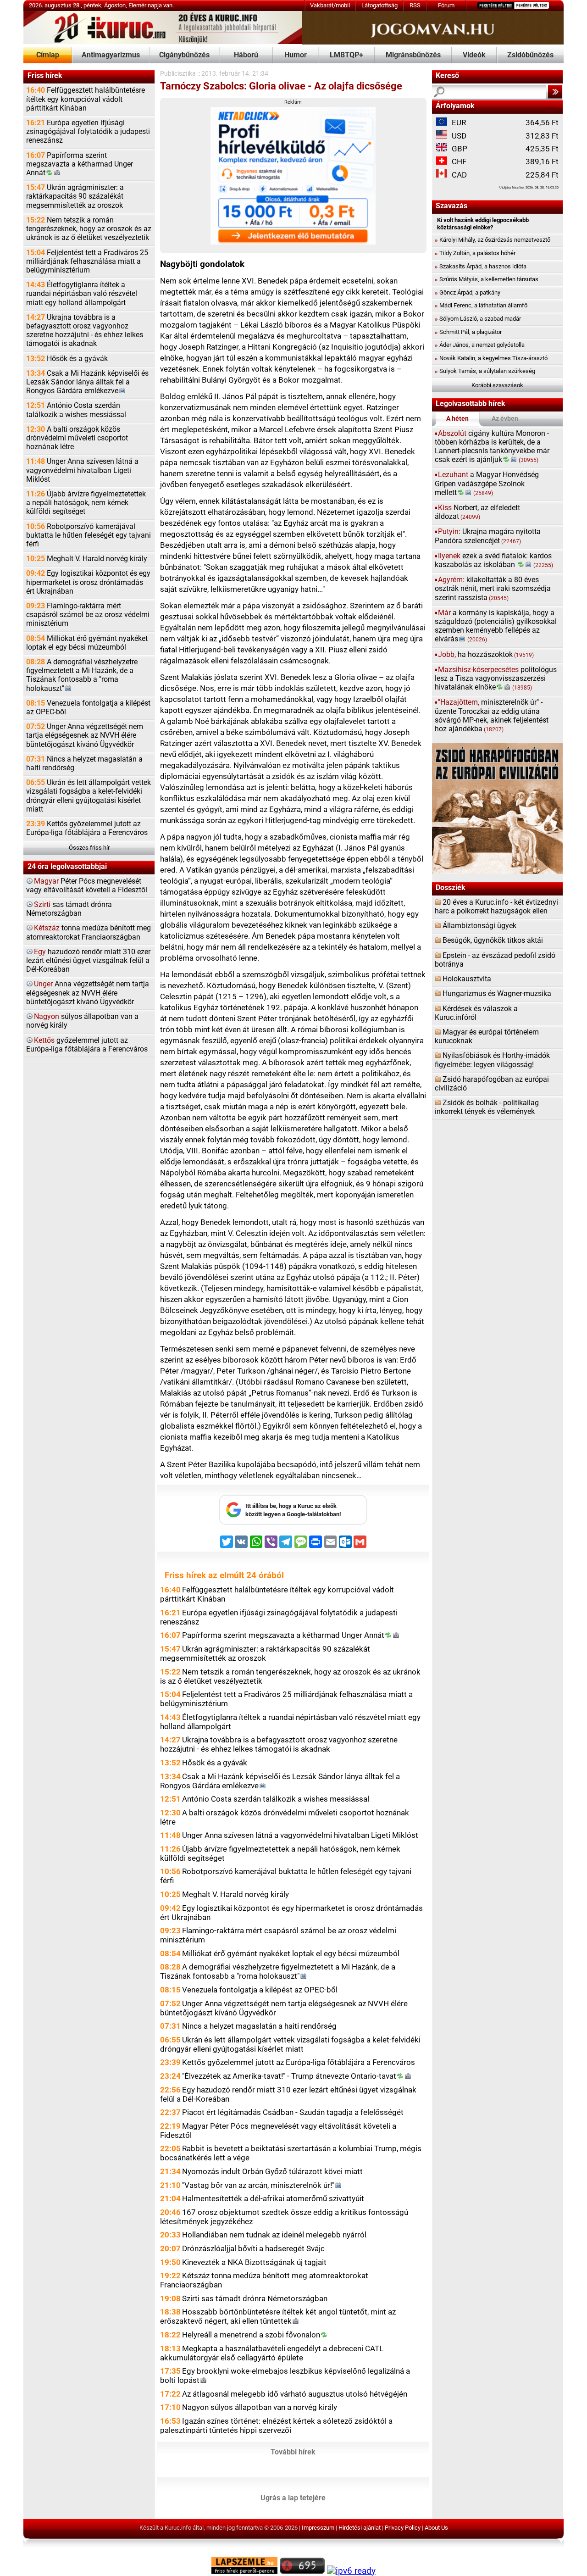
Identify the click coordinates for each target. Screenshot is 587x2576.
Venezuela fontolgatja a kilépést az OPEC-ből (88, 708)
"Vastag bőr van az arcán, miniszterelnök (258, 2185)
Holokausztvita (467, 979)
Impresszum (318, 2528)
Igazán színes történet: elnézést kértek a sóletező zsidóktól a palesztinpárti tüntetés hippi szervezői (276, 2426)
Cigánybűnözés (184, 55)
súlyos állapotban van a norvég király (82, 1021)
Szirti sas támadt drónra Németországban (255, 2298)
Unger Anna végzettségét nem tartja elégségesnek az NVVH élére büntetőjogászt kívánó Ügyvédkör (85, 735)
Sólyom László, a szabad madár (478, 319)
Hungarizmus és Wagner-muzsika (497, 994)
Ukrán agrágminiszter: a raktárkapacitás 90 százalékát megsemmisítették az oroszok (75, 196)
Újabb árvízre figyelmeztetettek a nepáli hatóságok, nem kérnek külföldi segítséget (86, 503)
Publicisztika (178, 74)
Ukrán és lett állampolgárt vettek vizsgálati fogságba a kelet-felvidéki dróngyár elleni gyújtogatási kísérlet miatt (89, 796)
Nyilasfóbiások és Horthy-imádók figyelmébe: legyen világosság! (492, 1060)
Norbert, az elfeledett (477, 512)
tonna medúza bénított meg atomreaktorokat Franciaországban (89, 932)
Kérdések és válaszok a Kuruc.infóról (476, 1013)
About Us (436, 2528)
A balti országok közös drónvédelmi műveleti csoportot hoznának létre (77, 438)
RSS (415, 5)
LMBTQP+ (346, 55)
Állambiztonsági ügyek (479, 926)
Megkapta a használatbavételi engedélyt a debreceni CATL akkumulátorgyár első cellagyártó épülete (272, 2353)
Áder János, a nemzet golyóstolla (480, 345)
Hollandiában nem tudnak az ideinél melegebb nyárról (274, 2235)
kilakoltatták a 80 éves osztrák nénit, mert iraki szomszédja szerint (493, 589)
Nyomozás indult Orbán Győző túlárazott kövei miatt (272, 2171)
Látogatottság (379, 5)
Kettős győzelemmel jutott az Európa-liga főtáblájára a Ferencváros (87, 828)
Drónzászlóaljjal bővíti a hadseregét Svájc (253, 2248)
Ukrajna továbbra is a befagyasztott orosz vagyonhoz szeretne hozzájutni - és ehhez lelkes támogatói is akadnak (85, 331)
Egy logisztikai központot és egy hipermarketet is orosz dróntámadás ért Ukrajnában (88, 582)
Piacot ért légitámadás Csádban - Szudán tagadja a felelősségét (293, 2112)
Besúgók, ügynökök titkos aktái (493, 940)
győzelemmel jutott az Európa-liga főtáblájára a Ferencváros (87, 1045)
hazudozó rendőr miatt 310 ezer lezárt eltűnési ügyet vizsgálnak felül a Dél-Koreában (88, 961)
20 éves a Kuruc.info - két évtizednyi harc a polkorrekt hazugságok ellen (496, 907)
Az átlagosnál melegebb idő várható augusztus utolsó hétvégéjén (295, 2394)
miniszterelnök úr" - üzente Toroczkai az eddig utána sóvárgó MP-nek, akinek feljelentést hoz (492, 716)
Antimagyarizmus (111, 55)
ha (486, 655)
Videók (474, 55)
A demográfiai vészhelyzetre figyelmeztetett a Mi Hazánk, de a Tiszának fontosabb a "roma (82, 675)
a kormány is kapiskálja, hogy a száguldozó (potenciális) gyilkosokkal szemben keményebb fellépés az (496, 626)
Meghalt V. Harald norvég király (87, 559)
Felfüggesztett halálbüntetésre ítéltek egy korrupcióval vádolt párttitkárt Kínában (86, 99)
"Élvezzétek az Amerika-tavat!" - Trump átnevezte (289, 2076)
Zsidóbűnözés (530, 55)
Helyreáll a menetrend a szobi (251, 2335)
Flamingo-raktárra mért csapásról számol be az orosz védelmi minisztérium (88, 615)
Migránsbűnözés (413, 55)
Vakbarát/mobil (330, 5)
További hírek (293, 2452)
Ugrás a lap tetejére (293, 2498)
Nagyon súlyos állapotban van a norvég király (260, 2407)
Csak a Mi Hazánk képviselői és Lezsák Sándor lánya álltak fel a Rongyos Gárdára (87, 382)
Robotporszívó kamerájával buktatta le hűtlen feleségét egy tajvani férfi (89, 535)
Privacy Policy (403, 2528)
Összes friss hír (89, 848)
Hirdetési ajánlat (360, 2528)
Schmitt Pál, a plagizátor (468, 332)
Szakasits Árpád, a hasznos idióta (481, 266)
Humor (296, 55)
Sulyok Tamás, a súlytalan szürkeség (485, 371)
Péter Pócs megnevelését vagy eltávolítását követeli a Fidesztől (87, 886)
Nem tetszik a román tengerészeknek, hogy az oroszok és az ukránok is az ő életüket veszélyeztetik (89, 229)
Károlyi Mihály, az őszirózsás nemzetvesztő (493, 240)
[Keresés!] (555, 92)
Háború (246, 55)
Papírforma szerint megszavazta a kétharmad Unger (80, 164)
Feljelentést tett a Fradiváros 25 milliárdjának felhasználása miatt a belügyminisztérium (87, 261)
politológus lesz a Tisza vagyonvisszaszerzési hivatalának (496, 679)
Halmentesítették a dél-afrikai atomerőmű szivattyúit (273, 2198)
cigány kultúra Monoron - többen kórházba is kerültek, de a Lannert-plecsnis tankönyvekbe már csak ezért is (492, 447)
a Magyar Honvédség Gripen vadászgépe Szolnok (487, 484)
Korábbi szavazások (497, 385)
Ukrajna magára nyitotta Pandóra (488, 536)
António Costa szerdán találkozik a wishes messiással (76, 410)
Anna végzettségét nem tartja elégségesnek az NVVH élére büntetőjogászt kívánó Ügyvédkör (88, 993)
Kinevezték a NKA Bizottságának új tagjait (254, 2262)
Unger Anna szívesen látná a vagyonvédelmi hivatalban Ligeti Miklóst (82, 470)
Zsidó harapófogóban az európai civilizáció (492, 1084)
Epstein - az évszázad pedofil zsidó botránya (495, 960)
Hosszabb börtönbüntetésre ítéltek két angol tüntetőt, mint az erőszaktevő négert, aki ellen (278, 2316)
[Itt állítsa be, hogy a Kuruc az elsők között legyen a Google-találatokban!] (293, 1523)
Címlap (48, 55)
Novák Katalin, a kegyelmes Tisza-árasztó (491, 358)
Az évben (505, 419)
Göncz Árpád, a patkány (468, 292)
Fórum (446, 5)
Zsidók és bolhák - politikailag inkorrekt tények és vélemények (487, 1107)
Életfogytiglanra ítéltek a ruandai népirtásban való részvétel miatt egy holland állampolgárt (82, 294)
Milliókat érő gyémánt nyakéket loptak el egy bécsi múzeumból (87, 643)
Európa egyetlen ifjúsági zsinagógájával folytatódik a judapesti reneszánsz (88, 132)
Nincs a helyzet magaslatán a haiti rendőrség (84, 764)
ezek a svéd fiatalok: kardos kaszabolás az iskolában (494, 560)
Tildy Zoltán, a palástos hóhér (475, 253)
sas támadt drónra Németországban (69, 909)
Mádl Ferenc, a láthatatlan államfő (481, 305)
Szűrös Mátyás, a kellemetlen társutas (487, 279)
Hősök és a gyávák (67, 359)
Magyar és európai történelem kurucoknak (487, 1037)
